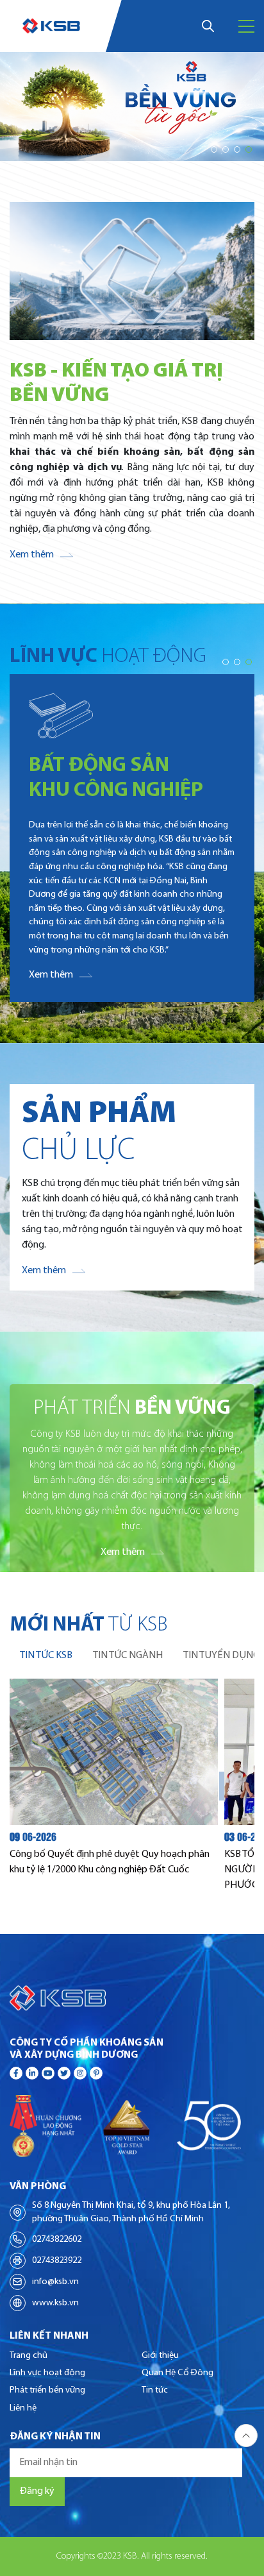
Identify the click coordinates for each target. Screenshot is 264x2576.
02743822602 (57, 2240)
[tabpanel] (132, 1786)
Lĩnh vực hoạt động (47, 2373)
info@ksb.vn (55, 2282)
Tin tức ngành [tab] (128, 1656)
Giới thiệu (160, 2356)
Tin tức (155, 2390)
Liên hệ (23, 2408)
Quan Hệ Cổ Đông (177, 2373)
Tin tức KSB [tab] (46, 1656)
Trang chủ (29, 2356)
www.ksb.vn (55, 2303)
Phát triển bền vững (47, 2390)
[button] (214, 149)
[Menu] (246, 26)
